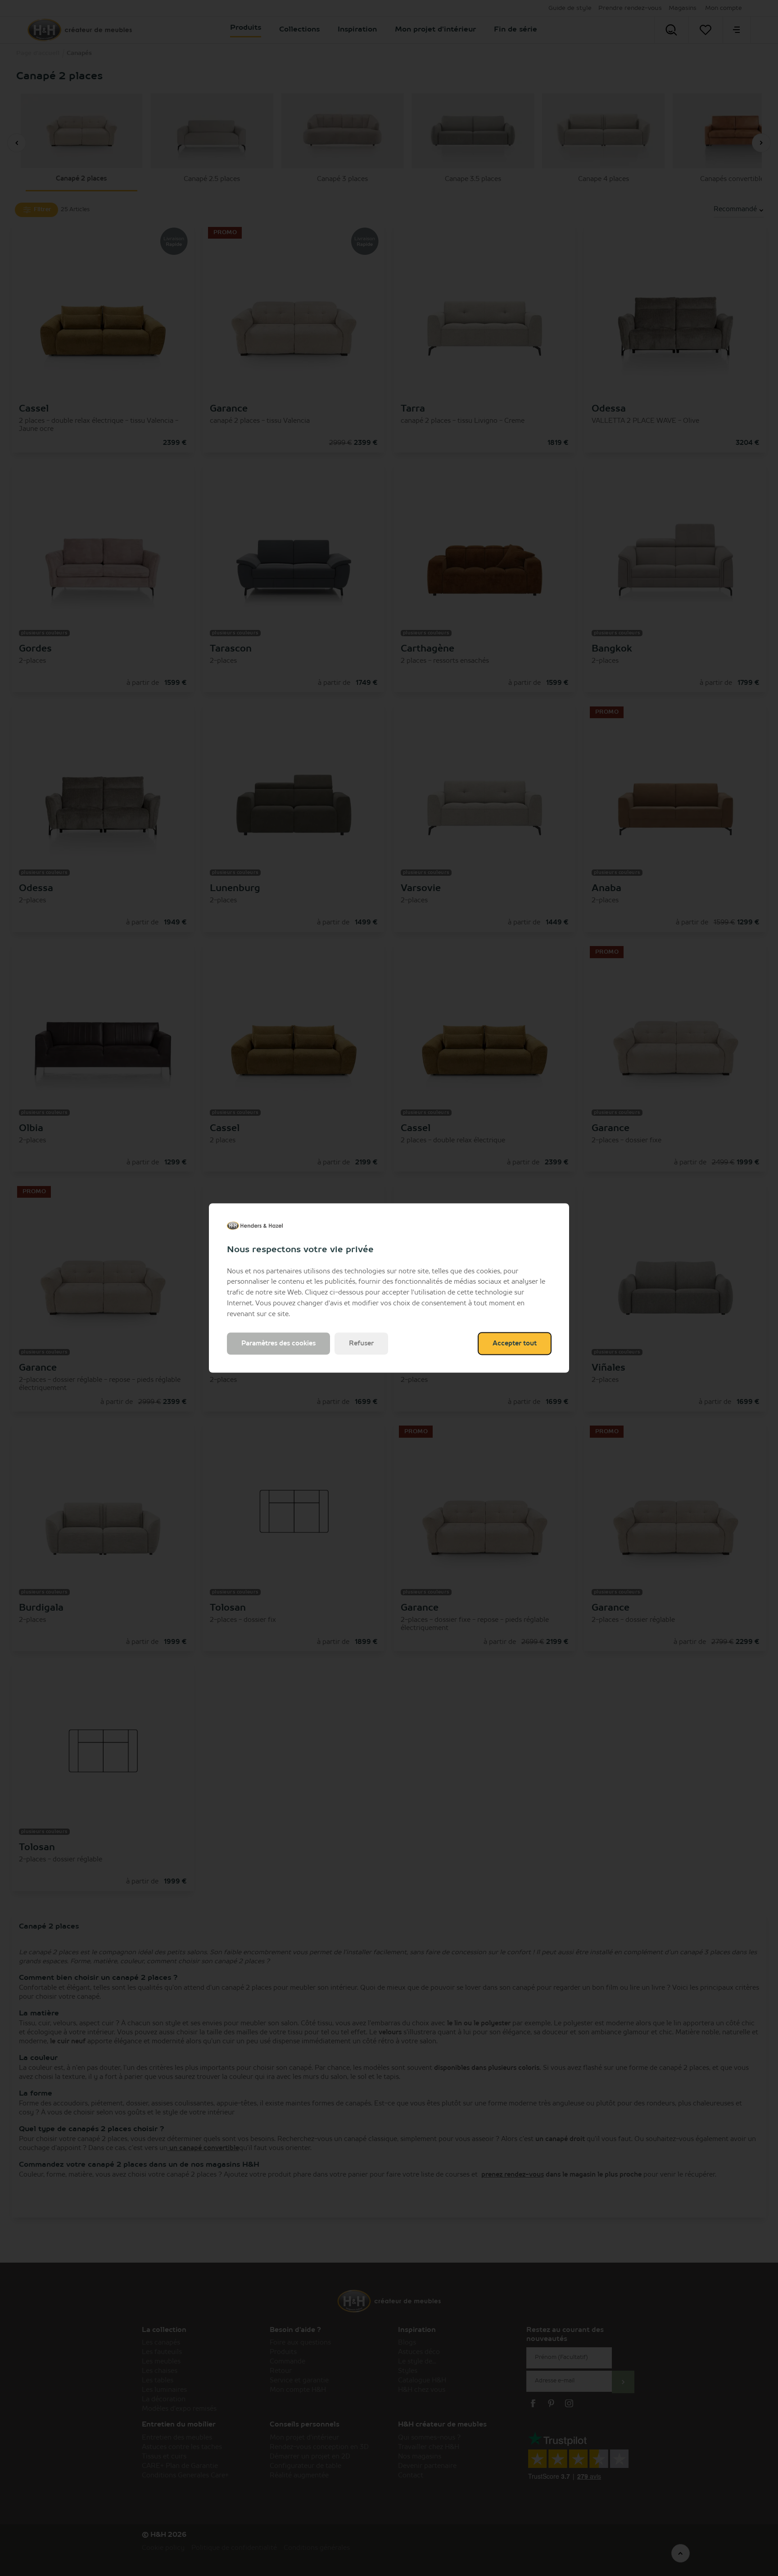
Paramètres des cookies (278, 1344)
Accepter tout (515, 1344)
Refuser (361, 1344)
